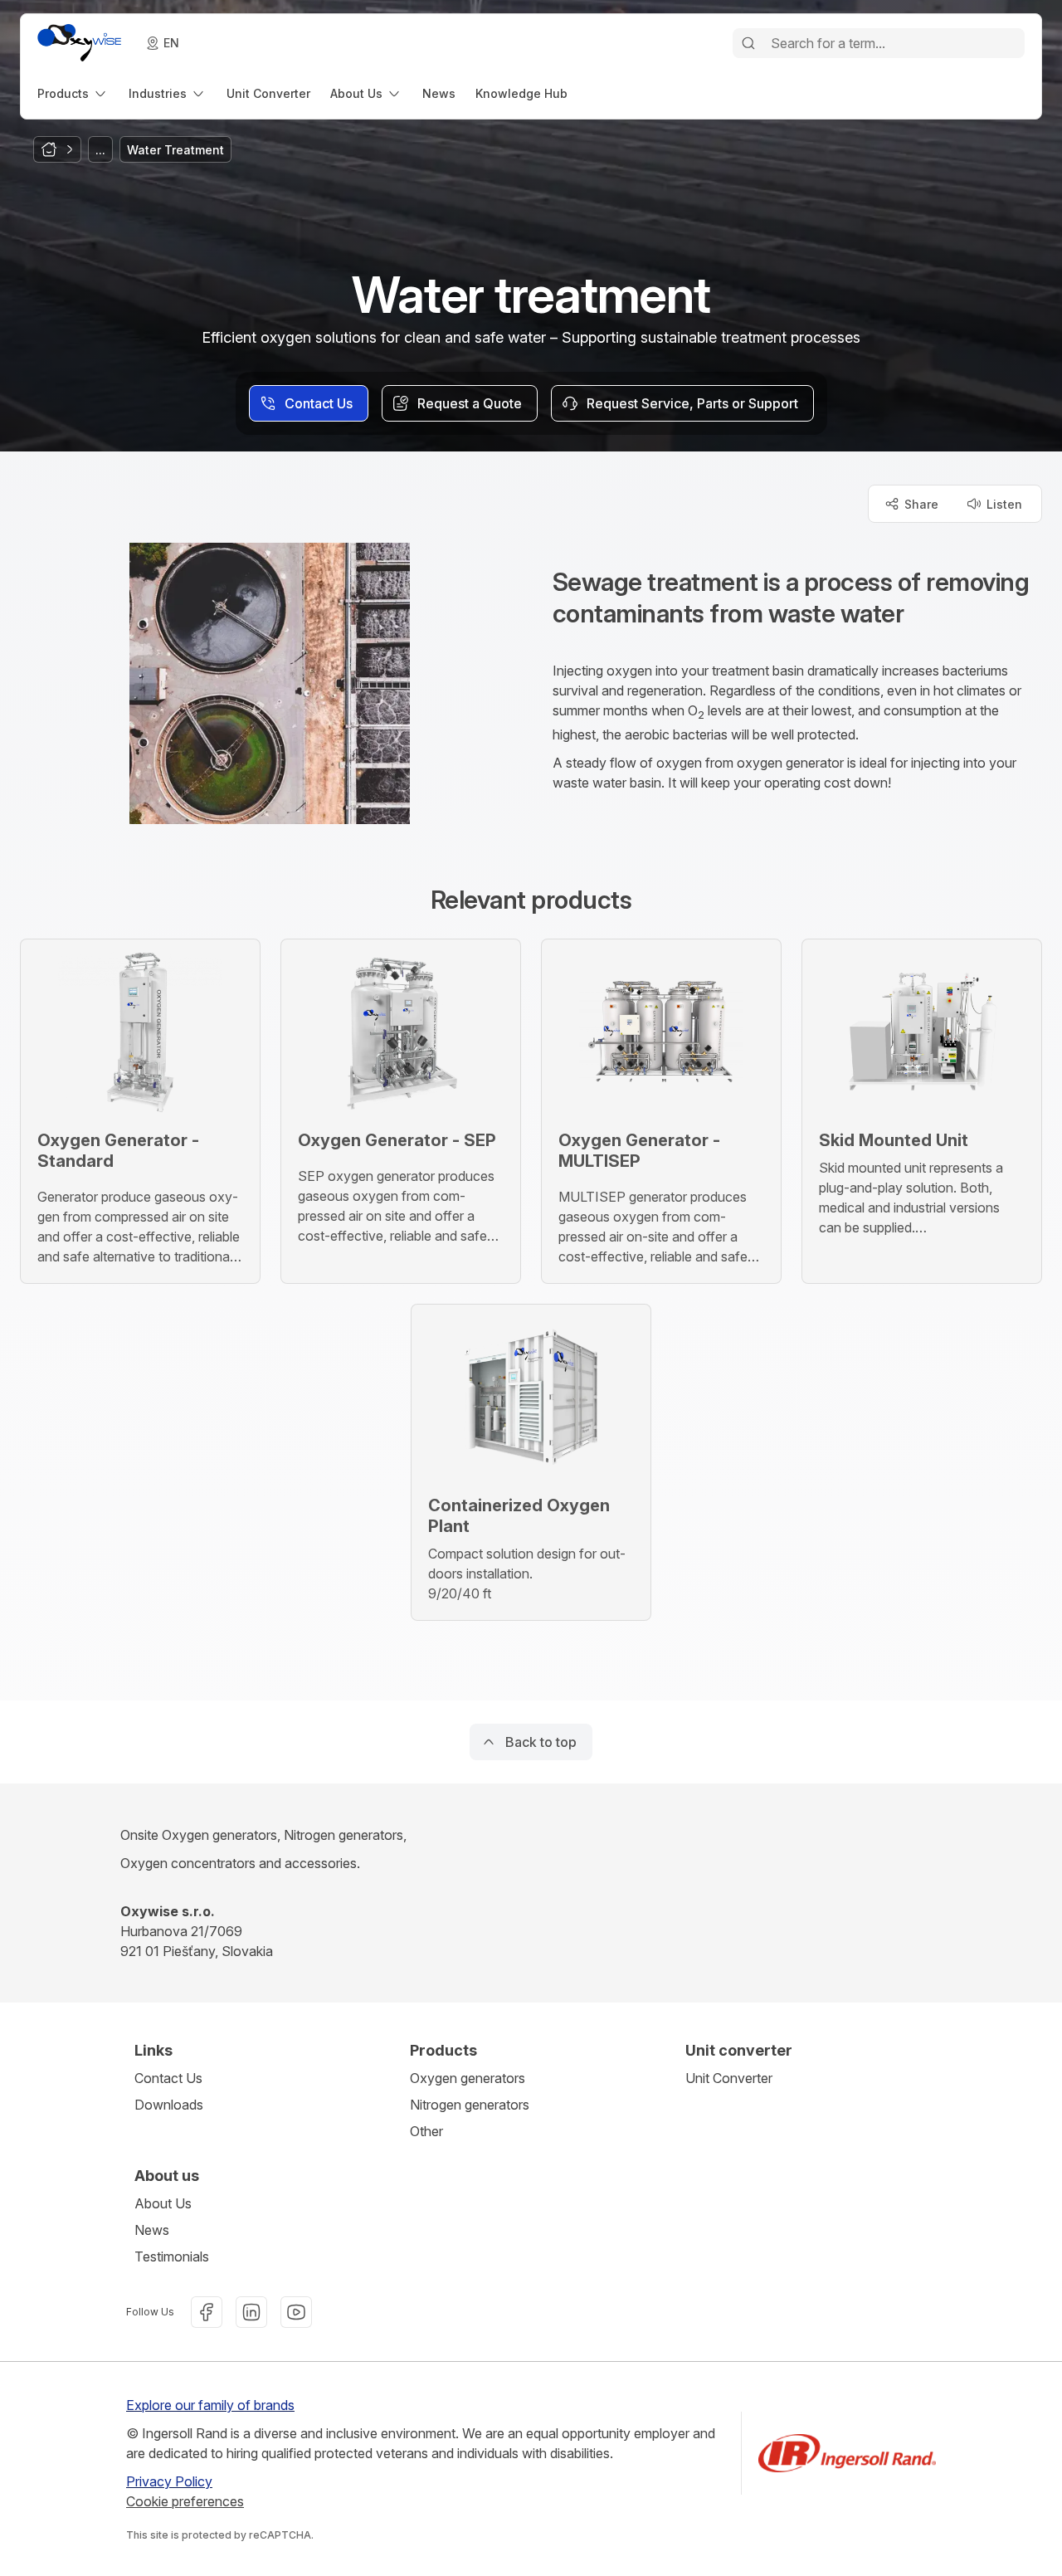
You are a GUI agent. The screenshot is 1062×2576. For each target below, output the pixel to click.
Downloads (169, 2105)
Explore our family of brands (210, 2405)
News (152, 2230)
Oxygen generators (468, 2078)
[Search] (748, 43)
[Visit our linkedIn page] (251, 2312)
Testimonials (172, 2256)
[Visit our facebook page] (207, 2312)
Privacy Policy (169, 2481)
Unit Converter (729, 2078)
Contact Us (168, 2078)
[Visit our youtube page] (296, 2312)
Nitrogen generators (470, 2105)
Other (426, 2131)
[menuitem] (73, 93)
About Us (163, 2203)
